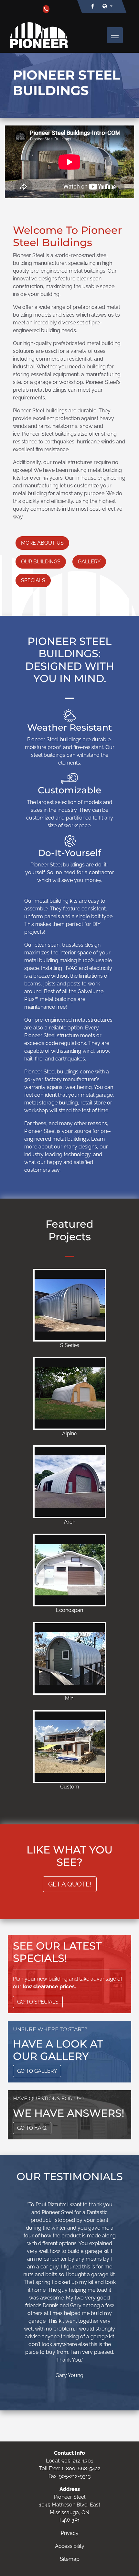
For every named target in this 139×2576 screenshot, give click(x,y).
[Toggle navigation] (115, 35)
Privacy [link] (70, 2533)
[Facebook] (93, 6)
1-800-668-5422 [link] (81, 2468)
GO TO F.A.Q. (32, 2128)
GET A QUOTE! (70, 1884)
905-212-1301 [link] (77, 2461)
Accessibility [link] (70, 2546)
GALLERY (89, 562)
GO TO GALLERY (37, 2071)
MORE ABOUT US (42, 543)
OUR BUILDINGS (41, 562)
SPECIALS (33, 580)
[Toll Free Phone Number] (46, 9)
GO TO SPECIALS (38, 2002)
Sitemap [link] (70, 2559)
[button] (107, 6)
